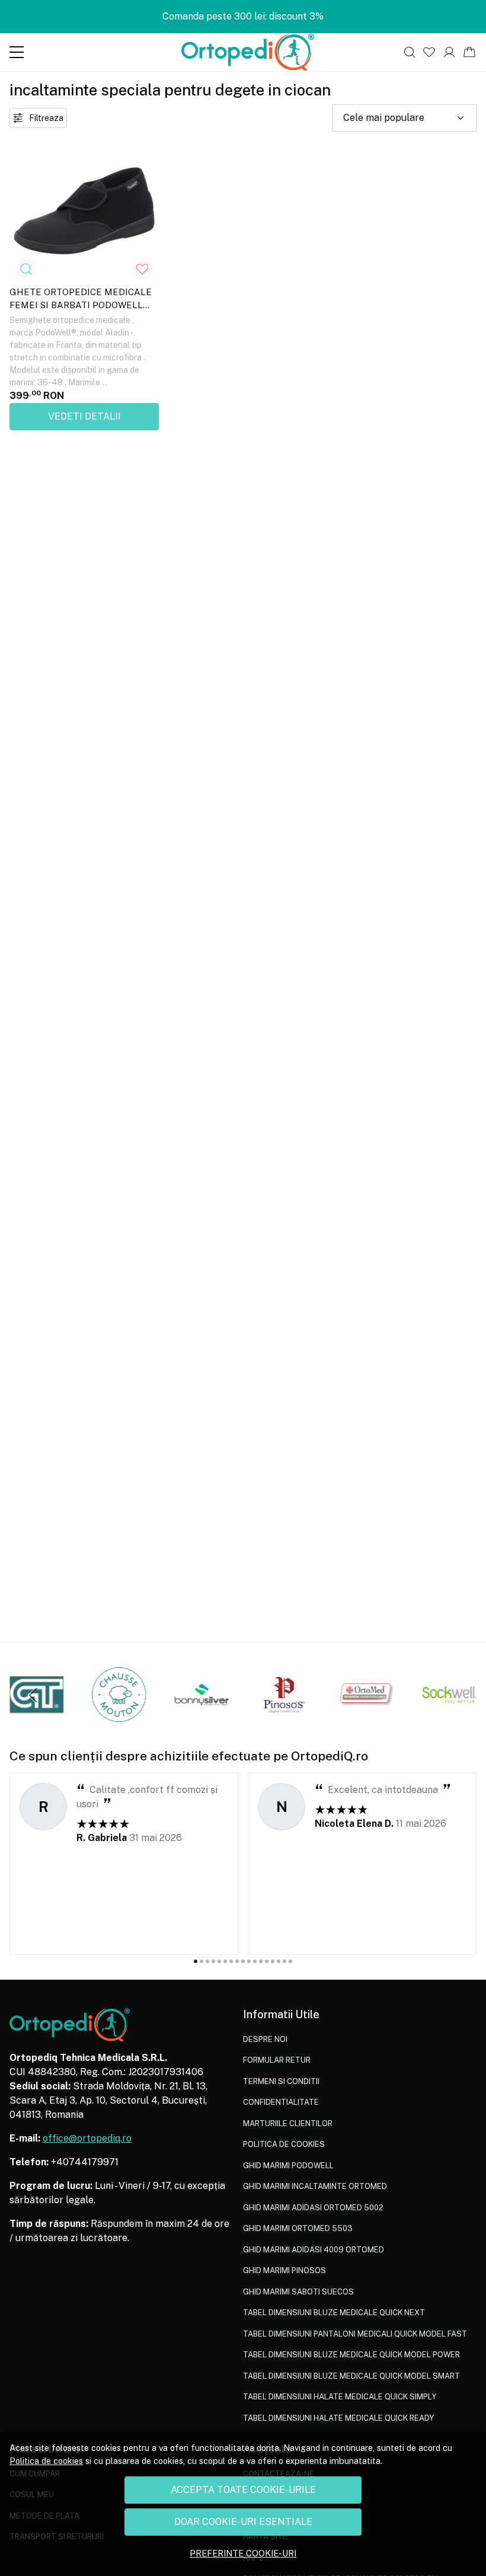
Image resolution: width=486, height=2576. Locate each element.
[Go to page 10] (249, 1961)
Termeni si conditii (281, 2081)
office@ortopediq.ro (87, 2138)
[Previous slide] (33, 1695)
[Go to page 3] (207, 1961)
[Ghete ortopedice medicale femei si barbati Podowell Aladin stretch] (84, 211)
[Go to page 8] (237, 1961)
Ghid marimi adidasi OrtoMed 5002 (313, 2208)
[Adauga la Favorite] (142, 269)
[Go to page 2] (202, 1961)
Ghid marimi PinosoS (284, 2270)
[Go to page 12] (261, 1961)
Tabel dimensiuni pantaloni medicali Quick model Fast (355, 2334)
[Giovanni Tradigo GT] (36, 1717)
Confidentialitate (281, 2102)
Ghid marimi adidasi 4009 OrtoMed (314, 2250)
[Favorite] (429, 52)
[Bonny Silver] (202, 1717)
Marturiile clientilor (288, 2123)
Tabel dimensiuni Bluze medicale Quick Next (334, 2313)
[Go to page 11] (255, 1961)
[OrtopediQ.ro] (248, 52)
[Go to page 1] (196, 1961)
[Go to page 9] (243, 1961)
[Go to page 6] (225, 1961)
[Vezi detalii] (26, 269)
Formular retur (277, 2060)
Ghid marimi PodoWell (288, 2166)
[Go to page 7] (231, 1961)
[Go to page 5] (219, 1961)
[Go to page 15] (279, 1961)
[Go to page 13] (267, 1961)
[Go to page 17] (290, 1961)
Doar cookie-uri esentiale (243, 2522)
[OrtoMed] (367, 1717)
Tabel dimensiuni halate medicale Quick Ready (338, 2418)
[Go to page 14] (273, 1961)
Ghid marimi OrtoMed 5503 (298, 2228)
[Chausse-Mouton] (119, 1717)
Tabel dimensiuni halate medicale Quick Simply (340, 2397)
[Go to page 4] (213, 1961)
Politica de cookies (46, 2461)
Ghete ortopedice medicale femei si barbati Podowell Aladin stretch (81, 301)
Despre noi (265, 2039)
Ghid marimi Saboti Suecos (298, 2292)
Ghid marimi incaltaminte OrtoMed (315, 2186)
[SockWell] (450, 1717)
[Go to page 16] (284, 1961)
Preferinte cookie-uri (243, 2553)
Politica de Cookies (284, 2144)
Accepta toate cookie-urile (243, 2490)
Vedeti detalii (84, 416)
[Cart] (469, 52)
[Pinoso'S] (284, 1717)
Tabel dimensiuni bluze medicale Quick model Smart (351, 2376)
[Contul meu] (450, 52)
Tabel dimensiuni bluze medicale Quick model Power (351, 2355)
